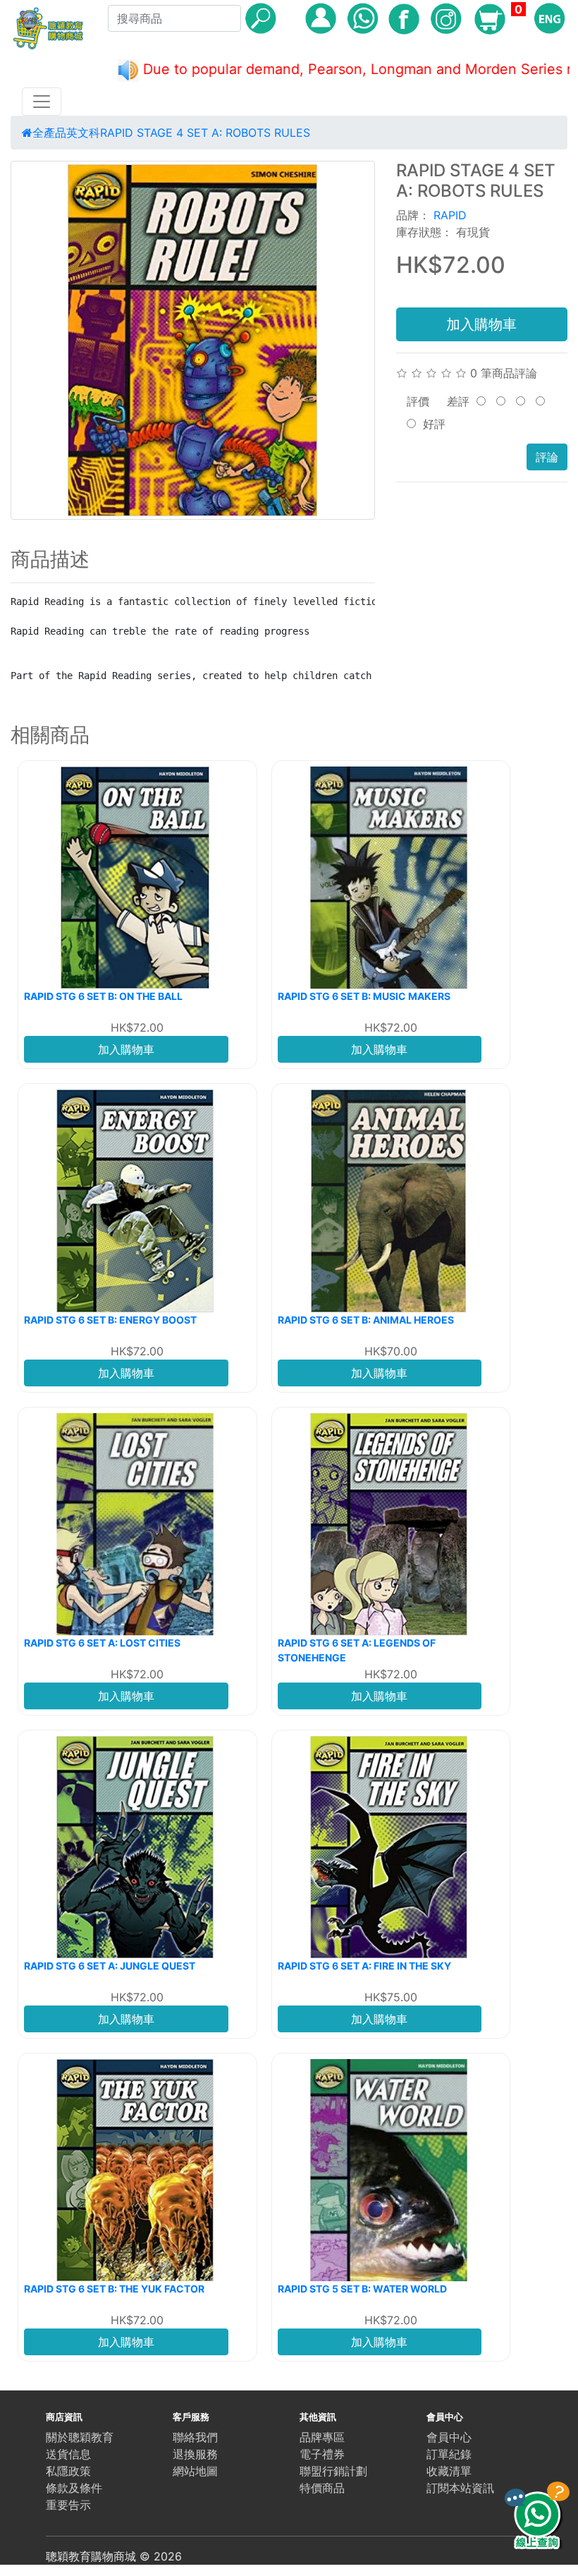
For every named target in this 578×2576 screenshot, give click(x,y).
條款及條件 (74, 2488)
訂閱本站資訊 (460, 2488)
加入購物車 (481, 324)
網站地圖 (195, 2471)
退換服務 (195, 2454)
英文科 (83, 133)
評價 (418, 401)
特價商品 (322, 2488)
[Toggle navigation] (42, 102)
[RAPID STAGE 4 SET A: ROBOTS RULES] (193, 340)
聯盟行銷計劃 (333, 2471)
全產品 (49, 133)
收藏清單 (449, 2471)
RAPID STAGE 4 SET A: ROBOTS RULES (205, 133)
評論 (547, 457)
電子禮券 (322, 2454)
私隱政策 (68, 2471)
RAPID (450, 215)
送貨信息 (68, 2454)
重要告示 (68, 2505)
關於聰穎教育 (80, 2437)
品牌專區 (322, 2437)
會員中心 (449, 2437)
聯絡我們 (195, 2437)
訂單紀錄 (449, 2454)
